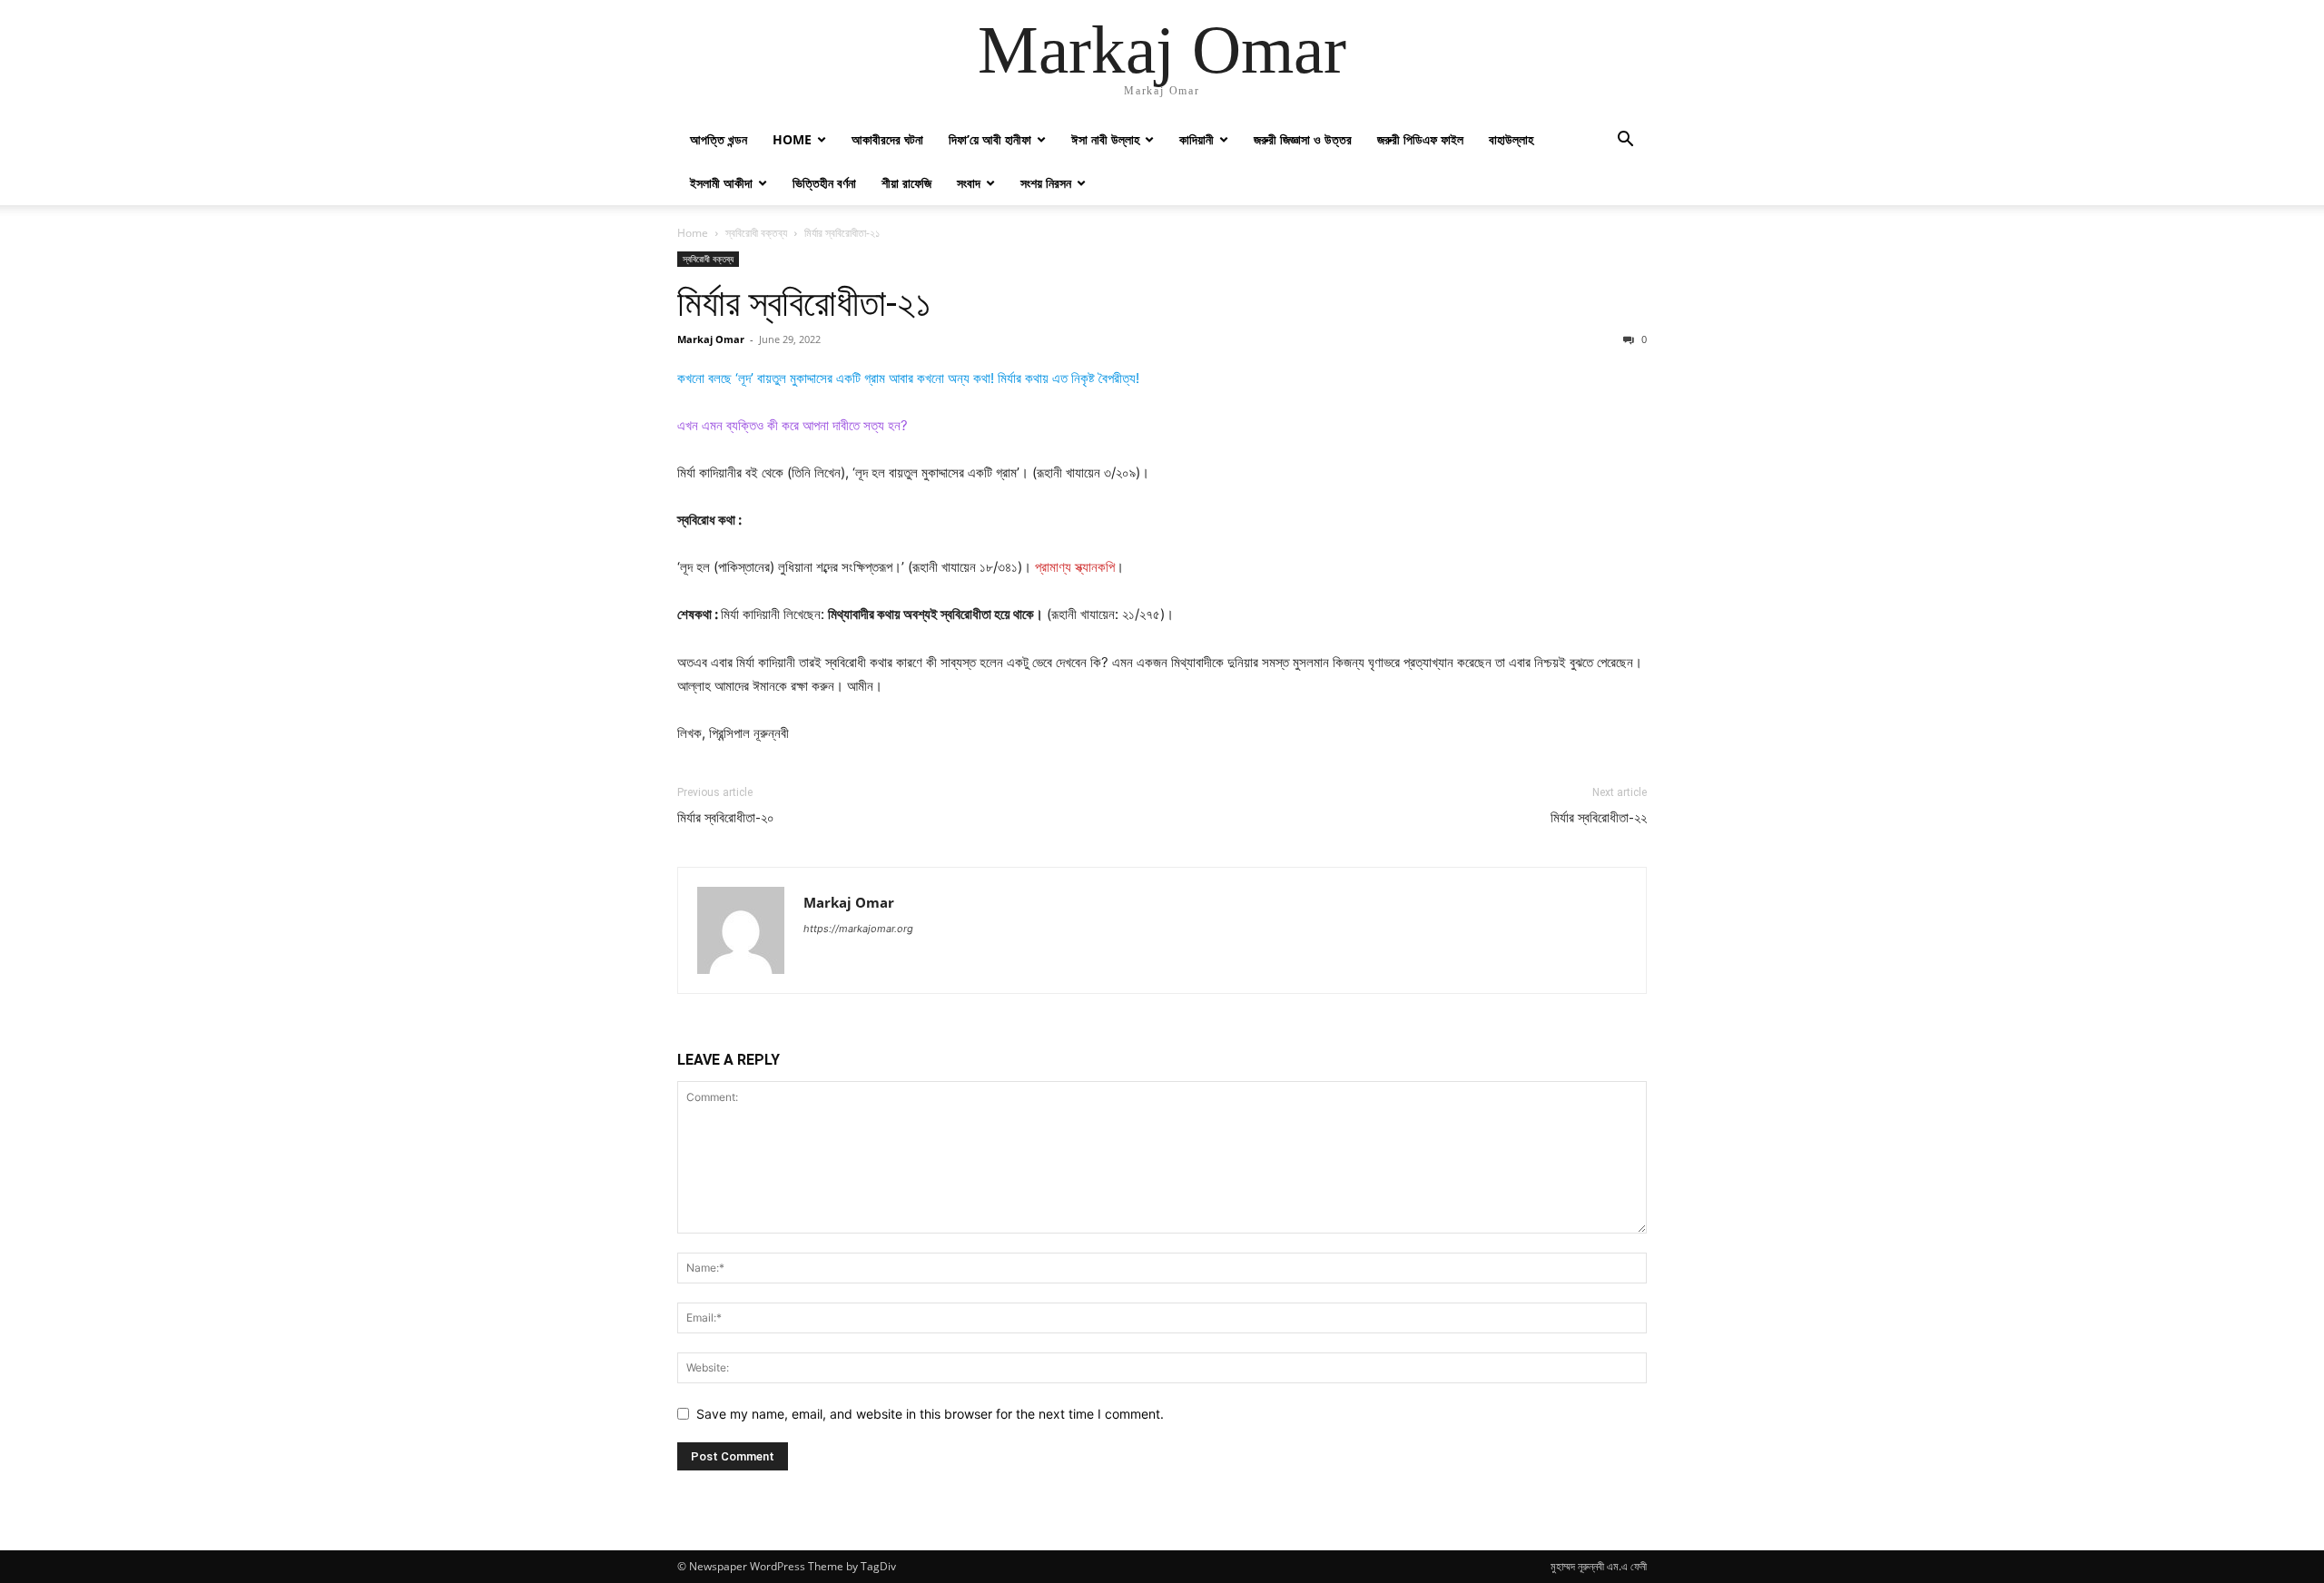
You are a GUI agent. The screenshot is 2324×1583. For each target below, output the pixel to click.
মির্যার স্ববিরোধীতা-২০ (726, 818)
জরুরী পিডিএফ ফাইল (1420, 139)
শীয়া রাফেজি (906, 183)
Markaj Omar (711, 339)
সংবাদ (969, 183)
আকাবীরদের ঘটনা (887, 139)
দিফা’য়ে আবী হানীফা (990, 139)
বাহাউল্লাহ (1511, 139)
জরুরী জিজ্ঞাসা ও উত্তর (1303, 139)
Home (792, 139)
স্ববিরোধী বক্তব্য (756, 233)
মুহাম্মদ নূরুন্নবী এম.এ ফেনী (1599, 1566)
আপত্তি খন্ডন (719, 139)
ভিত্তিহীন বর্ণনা (824, 183)
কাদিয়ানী (1196, 139)
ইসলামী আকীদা (721, 183)
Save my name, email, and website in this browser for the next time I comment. (930, 1414)
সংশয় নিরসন (1046, 183)
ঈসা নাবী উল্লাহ (1105, 139)
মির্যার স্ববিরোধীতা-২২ (1599, 818)
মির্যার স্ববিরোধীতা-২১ (804, 303)
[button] (1625, 141)
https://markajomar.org (858, 929)
